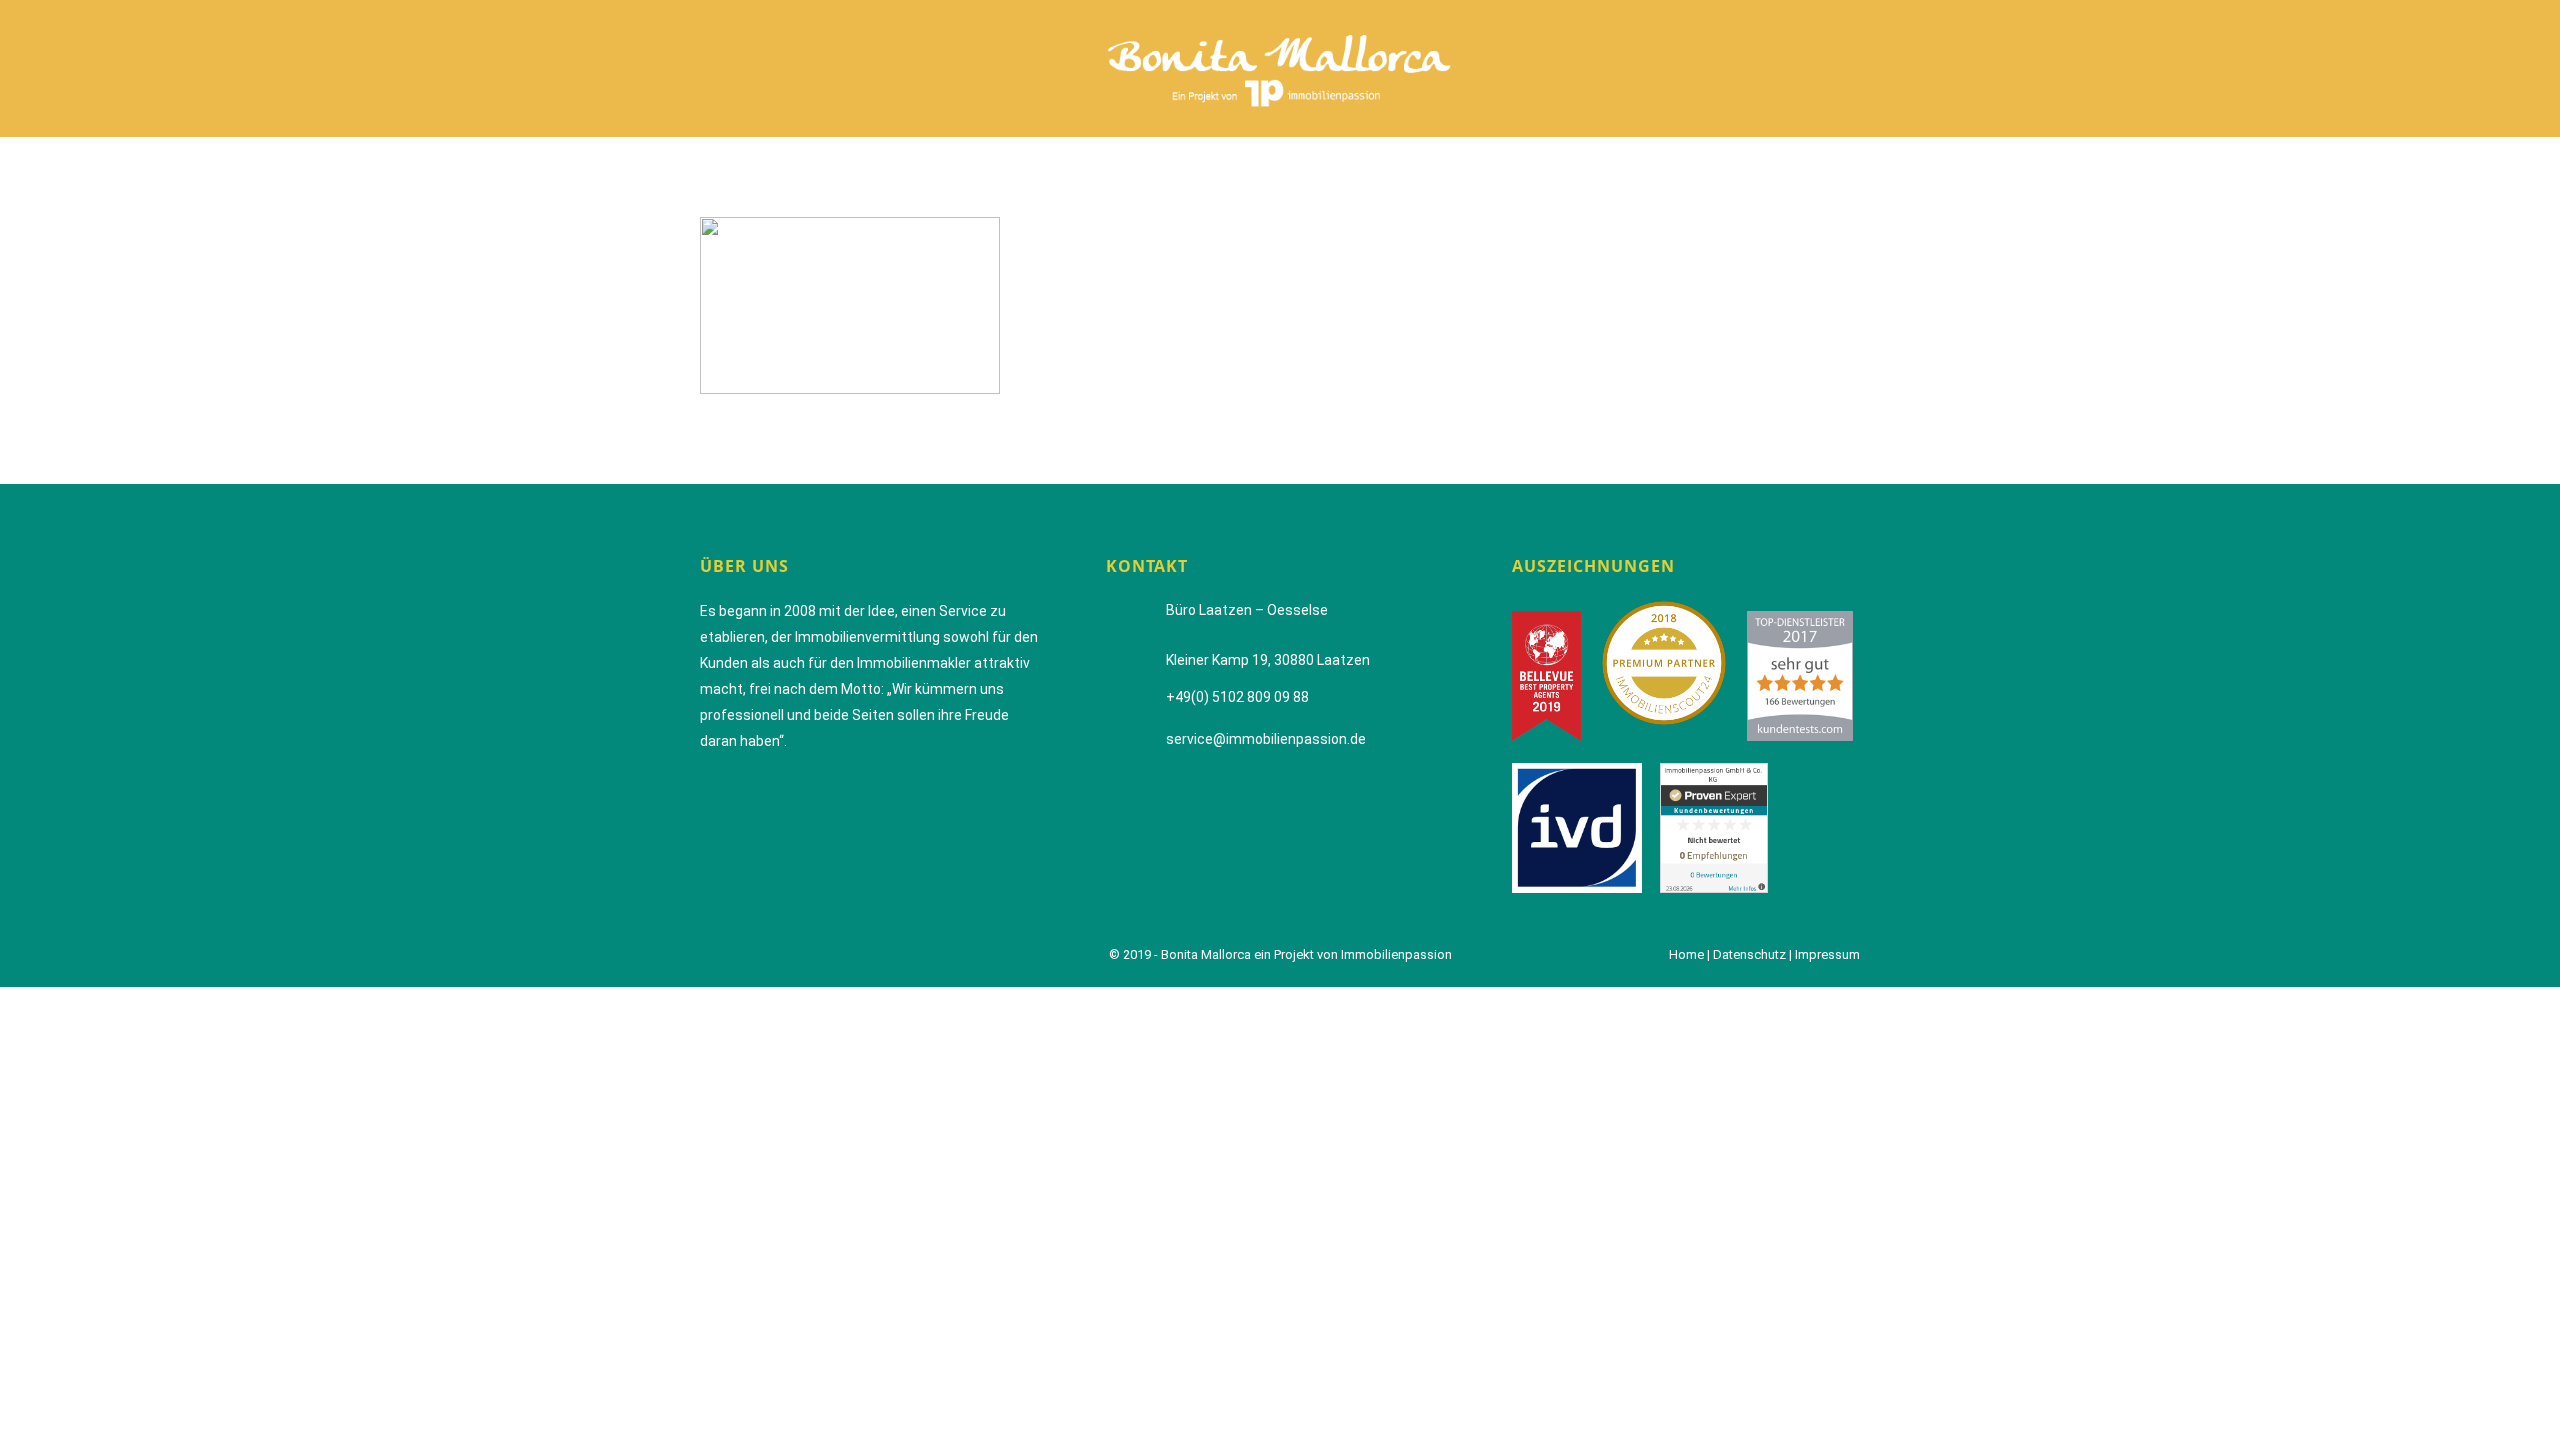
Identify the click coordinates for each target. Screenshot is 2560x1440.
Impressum (1827, 954)
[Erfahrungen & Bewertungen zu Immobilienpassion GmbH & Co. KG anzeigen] (1721, 827)
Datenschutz (1749, 954)
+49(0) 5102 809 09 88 (1237, 697)
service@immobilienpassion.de (1266, 739)
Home (1686, 954)
